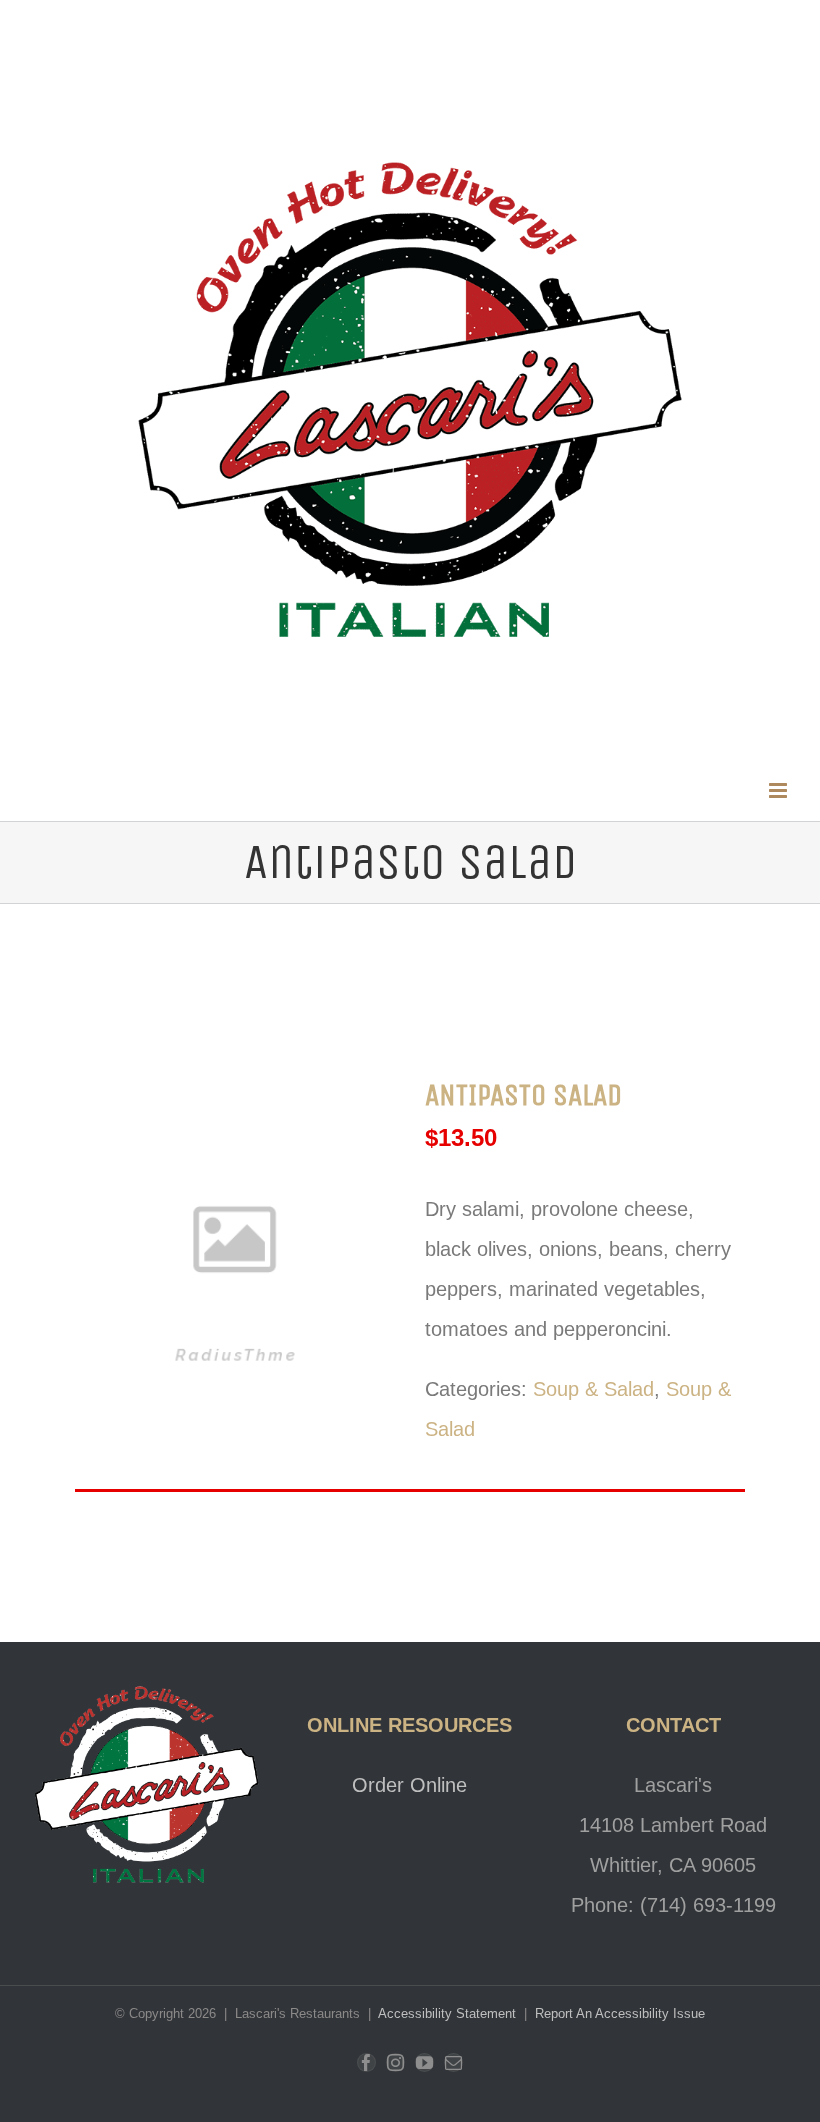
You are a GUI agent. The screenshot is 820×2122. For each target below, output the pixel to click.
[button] (779, 790)
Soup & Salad (593, 1389)
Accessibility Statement (449, 2013)
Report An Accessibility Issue (620, 2013)
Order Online (409, 1785)
